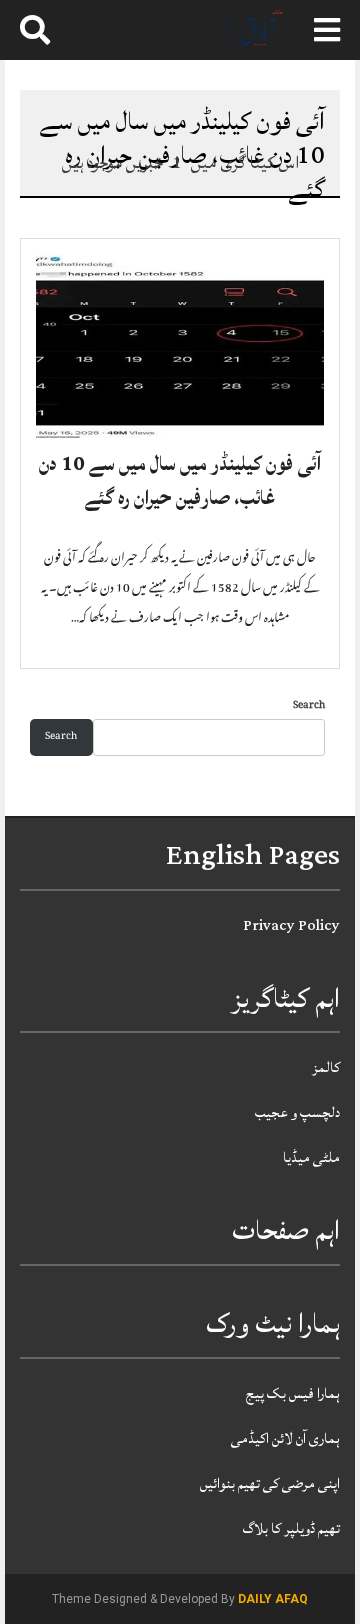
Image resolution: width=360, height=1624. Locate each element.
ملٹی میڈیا (311, 1157)
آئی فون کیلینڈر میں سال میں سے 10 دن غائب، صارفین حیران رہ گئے (180, 481)
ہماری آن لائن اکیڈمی (285, 1438)
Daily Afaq (273, 1599)
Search (309, 706)
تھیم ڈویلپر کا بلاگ (291, 1528)
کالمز (326, 1067)
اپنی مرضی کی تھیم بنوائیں (270, 1483)
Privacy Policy (291, 925)
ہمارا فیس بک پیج (293, 1393)
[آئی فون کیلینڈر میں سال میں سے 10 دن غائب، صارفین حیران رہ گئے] (180, 347)
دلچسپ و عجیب (297, 1112)
